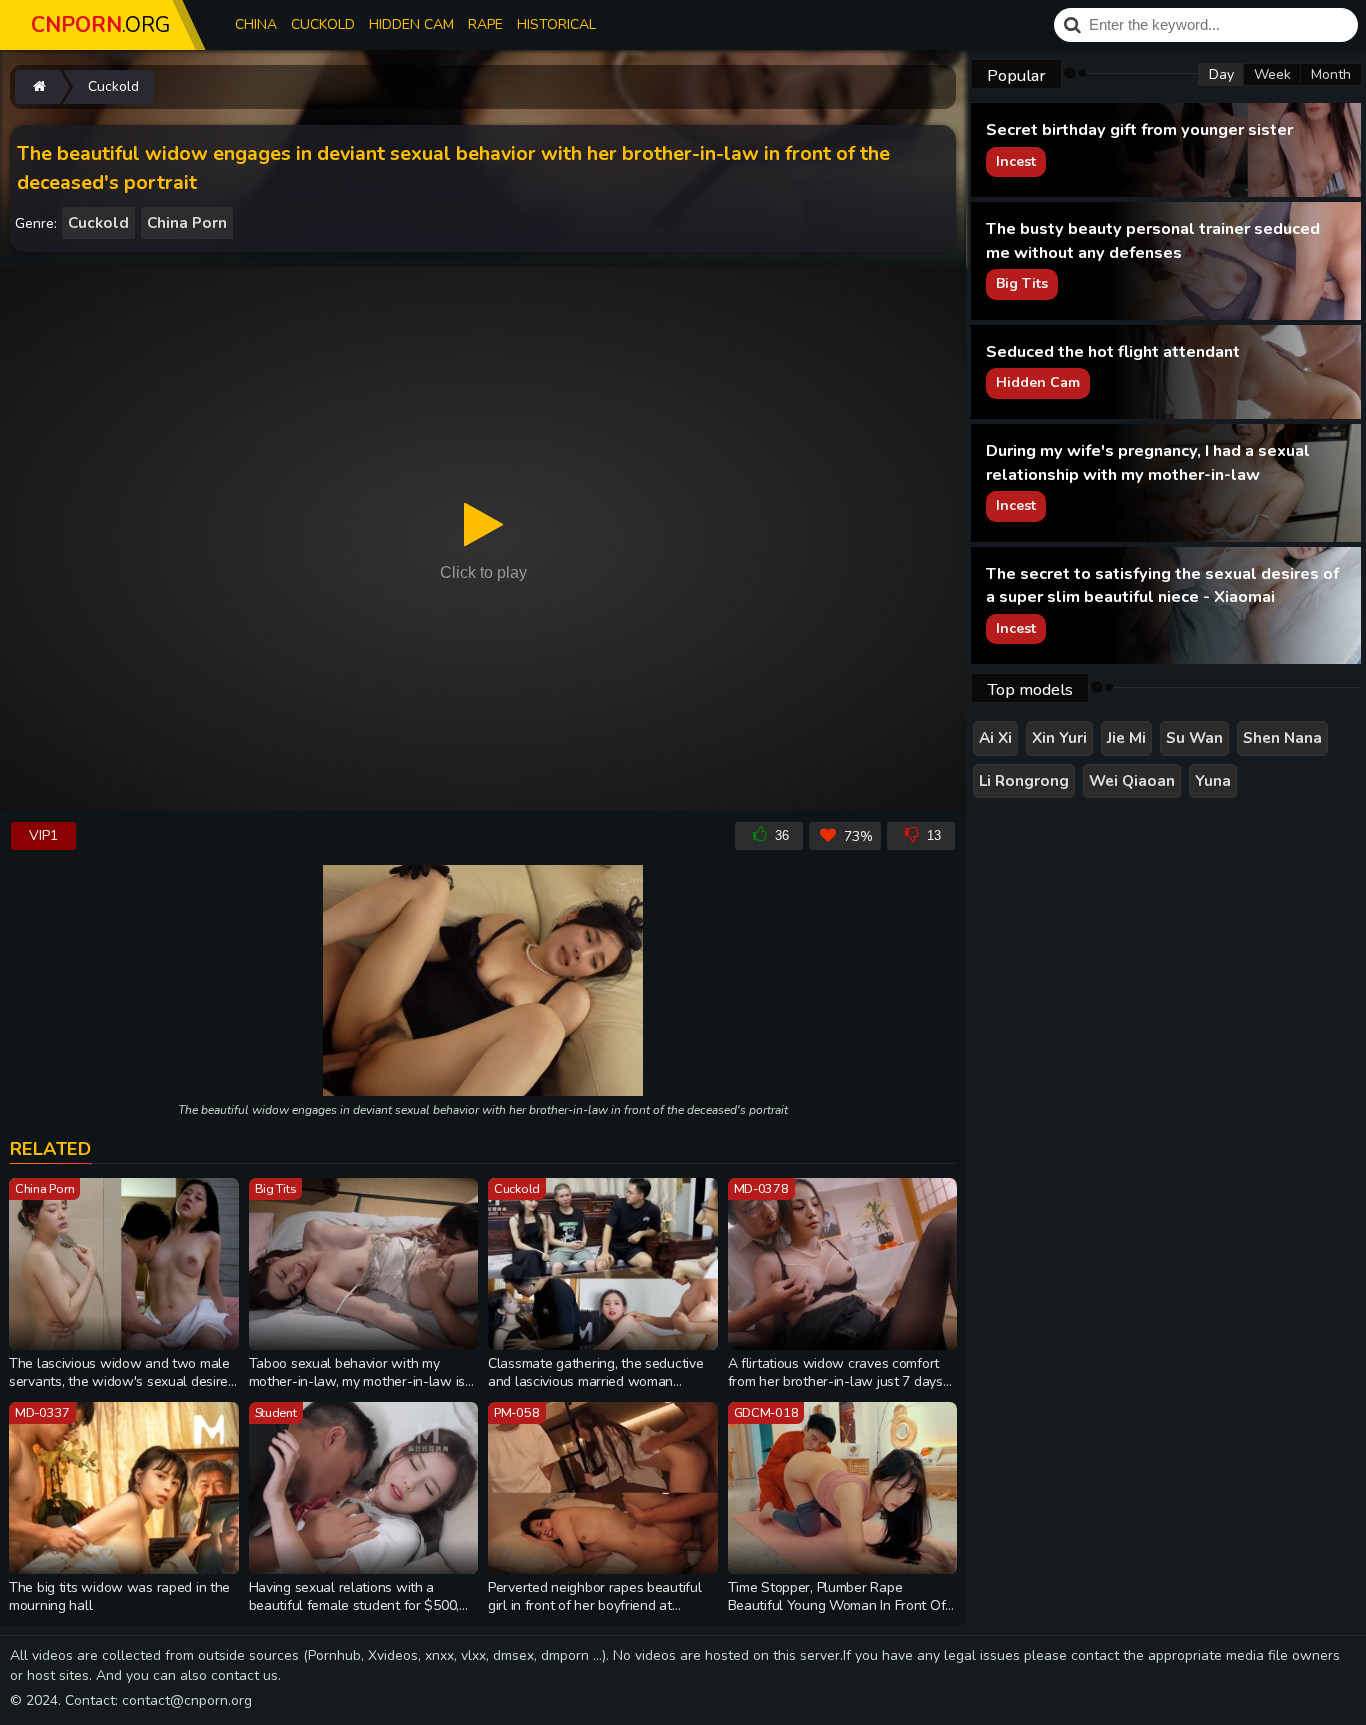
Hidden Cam (411, 24)
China (256, 24)
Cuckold (323, 24)
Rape (485, 24)
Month (1331, 74)
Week (1272, 74)
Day (1221, 74)
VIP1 (43, 835)
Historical (556, 24)
